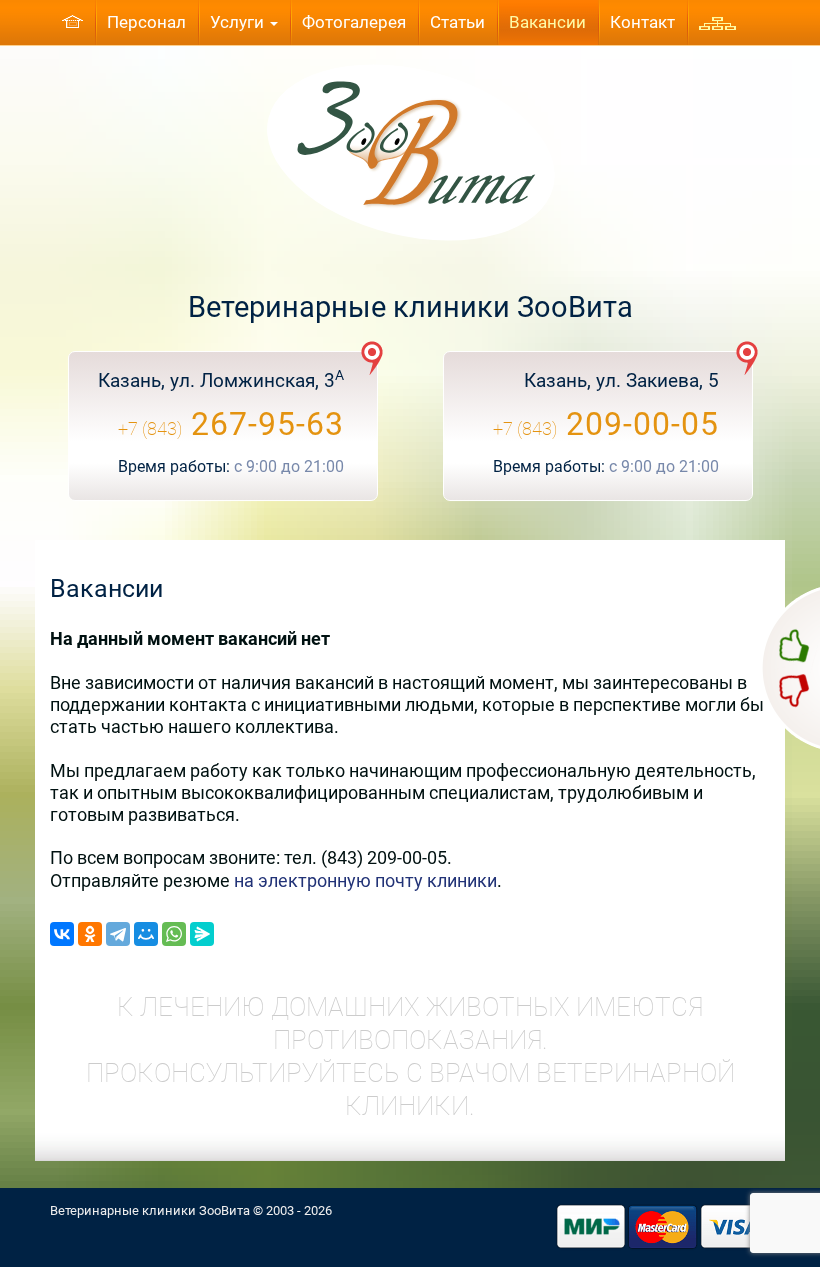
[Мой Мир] (146, 934)
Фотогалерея (354, 22)
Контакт (642, 22)
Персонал (146, 22)
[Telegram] (118, 934)
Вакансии (547, 22)
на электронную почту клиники (365, 880)
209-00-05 (606, 424)
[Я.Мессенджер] (202, 934)
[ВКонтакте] (62, 934)
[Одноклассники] (90, 934)
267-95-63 (231, 424)
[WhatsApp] (174, 934)
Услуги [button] (239, 22)
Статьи (457, 22)
